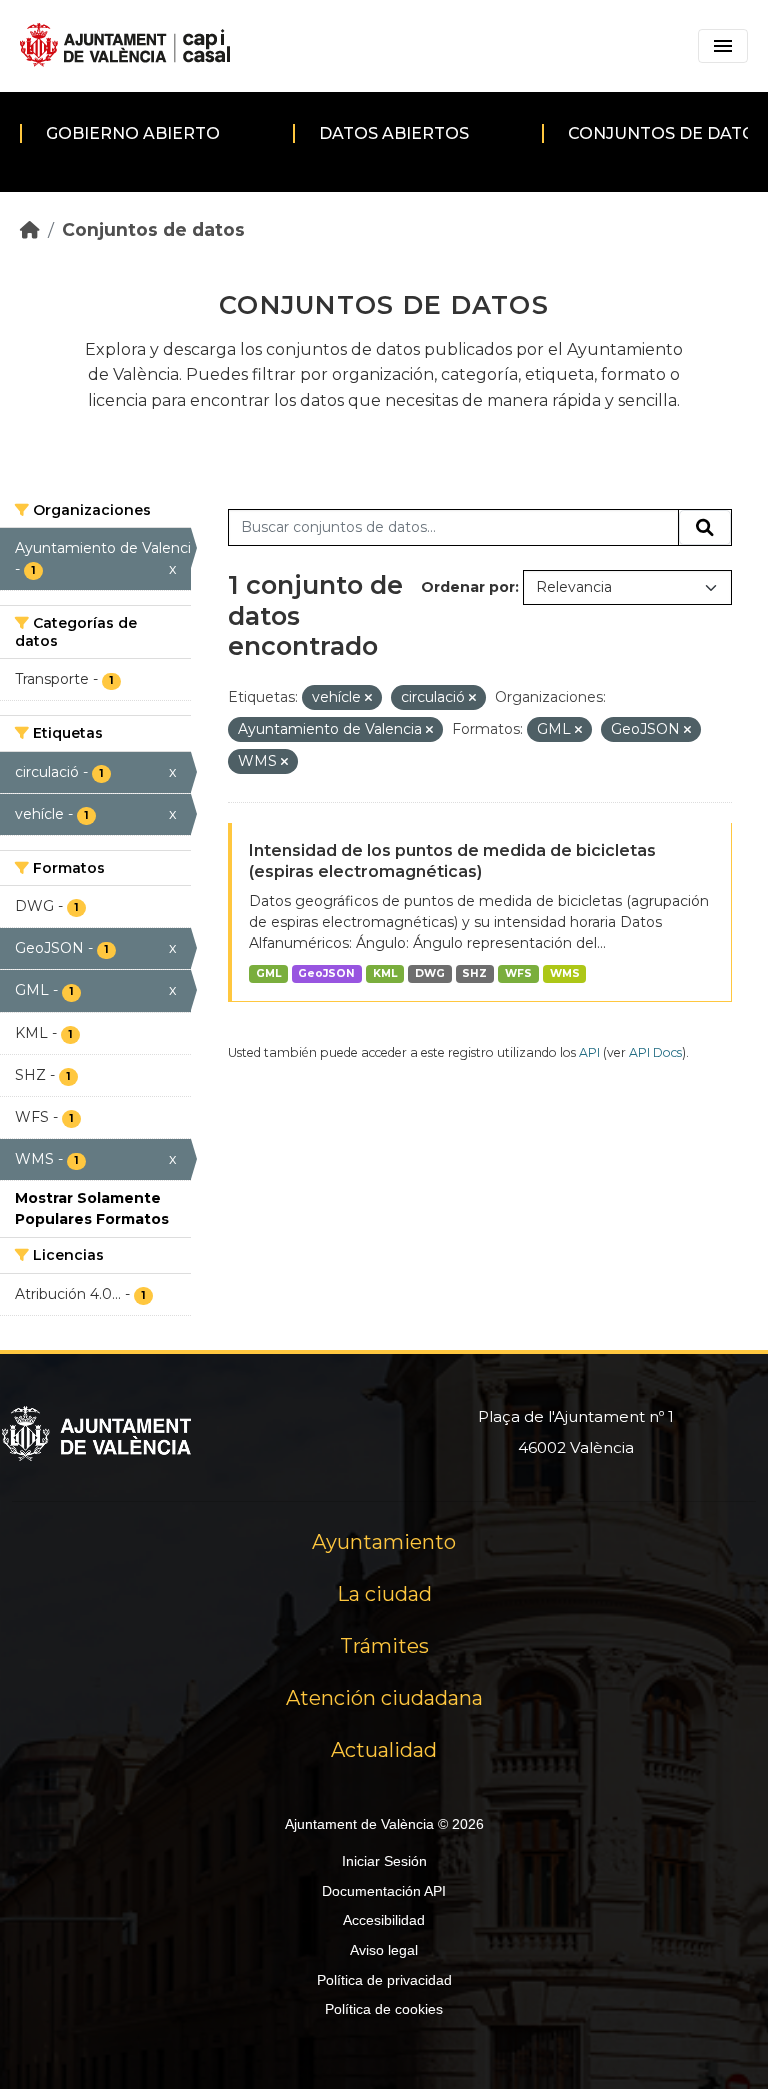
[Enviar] (705, 528)
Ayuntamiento (384, 1542)
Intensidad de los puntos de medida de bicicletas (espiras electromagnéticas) (452, 861)
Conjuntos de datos (153, 229)
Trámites (384, 1646)
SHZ (474, 973)
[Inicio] (30, 229)
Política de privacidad (384, 1980)
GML (268, 973)
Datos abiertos (394, 133)
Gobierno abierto (133, 133)
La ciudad (384, 1594)
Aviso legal (384, 1950)
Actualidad (384, 1750)
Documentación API (384, 1891)
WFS (518, 973)
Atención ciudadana (384, 1698)
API (589, 1052)
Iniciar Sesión (384, 1861)
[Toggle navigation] (723, 46)
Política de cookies (384, 2009)
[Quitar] (368, 698)
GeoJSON (326, 973)
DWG (430, 973)
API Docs (655, 1052)
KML (385, 973)
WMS (565, 973)
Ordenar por (468, 587)
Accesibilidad (384, 1920)
